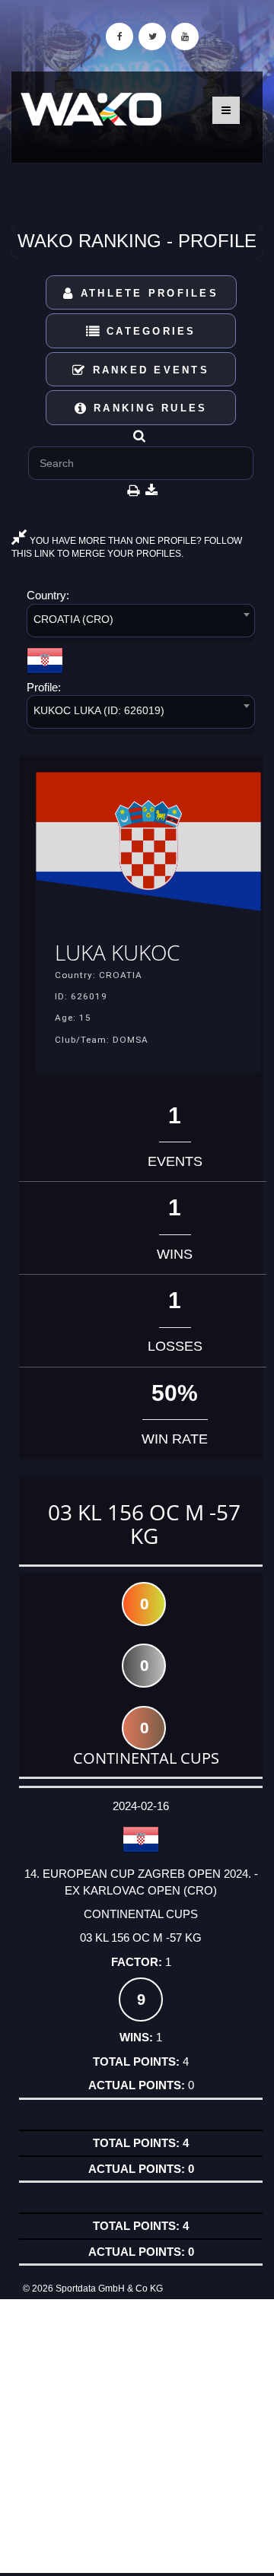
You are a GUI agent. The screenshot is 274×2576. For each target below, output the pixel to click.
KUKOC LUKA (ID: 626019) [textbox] (99, 710)
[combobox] (141, 623)
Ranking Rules (148, 408)
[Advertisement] (137, 2436)
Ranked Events (148, 370)
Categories (149, 331)
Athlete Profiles (147, 293)
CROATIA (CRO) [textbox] (73, 619)
